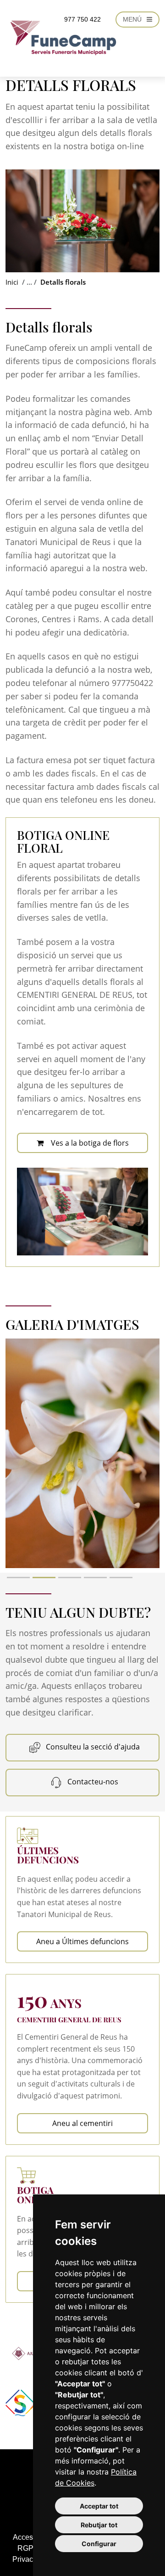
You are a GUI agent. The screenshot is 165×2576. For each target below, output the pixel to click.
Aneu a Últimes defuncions (82, 1941)
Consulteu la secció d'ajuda (92, 1747)
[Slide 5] (121, 1578)
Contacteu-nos (92, 1782)
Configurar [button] (99, 2544)
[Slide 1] (18, 1578)
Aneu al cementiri (82, 2123)
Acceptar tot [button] (99, 2506)
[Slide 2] (44, 1578)
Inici (12, 282)
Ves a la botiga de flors (90, 1143)
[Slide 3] (70, 1578)
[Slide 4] (95, 1578)
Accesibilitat (33, 2537)
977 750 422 (82, 19)
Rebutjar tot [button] (99, 2525)
